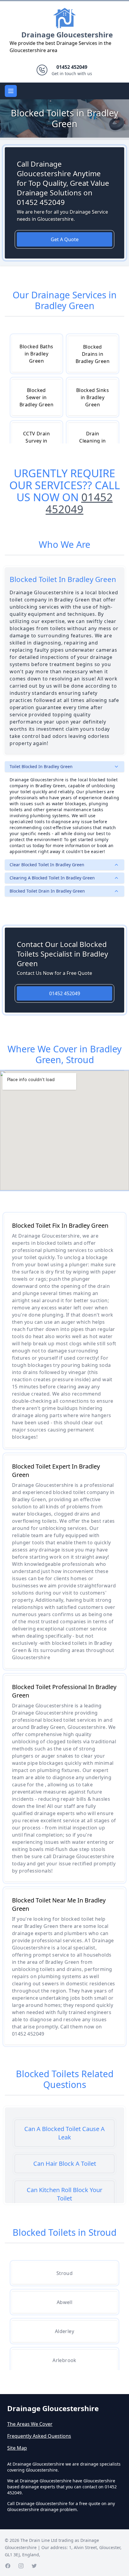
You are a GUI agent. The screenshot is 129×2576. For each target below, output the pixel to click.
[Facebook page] (8, 2566)
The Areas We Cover (30, 2424)
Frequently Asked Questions (39, 2436)
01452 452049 (79, 503)
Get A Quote (65, 239)
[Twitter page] (34, 2566)
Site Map (17, 2448)
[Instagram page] (21, 2566)
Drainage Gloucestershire (67, 35)
